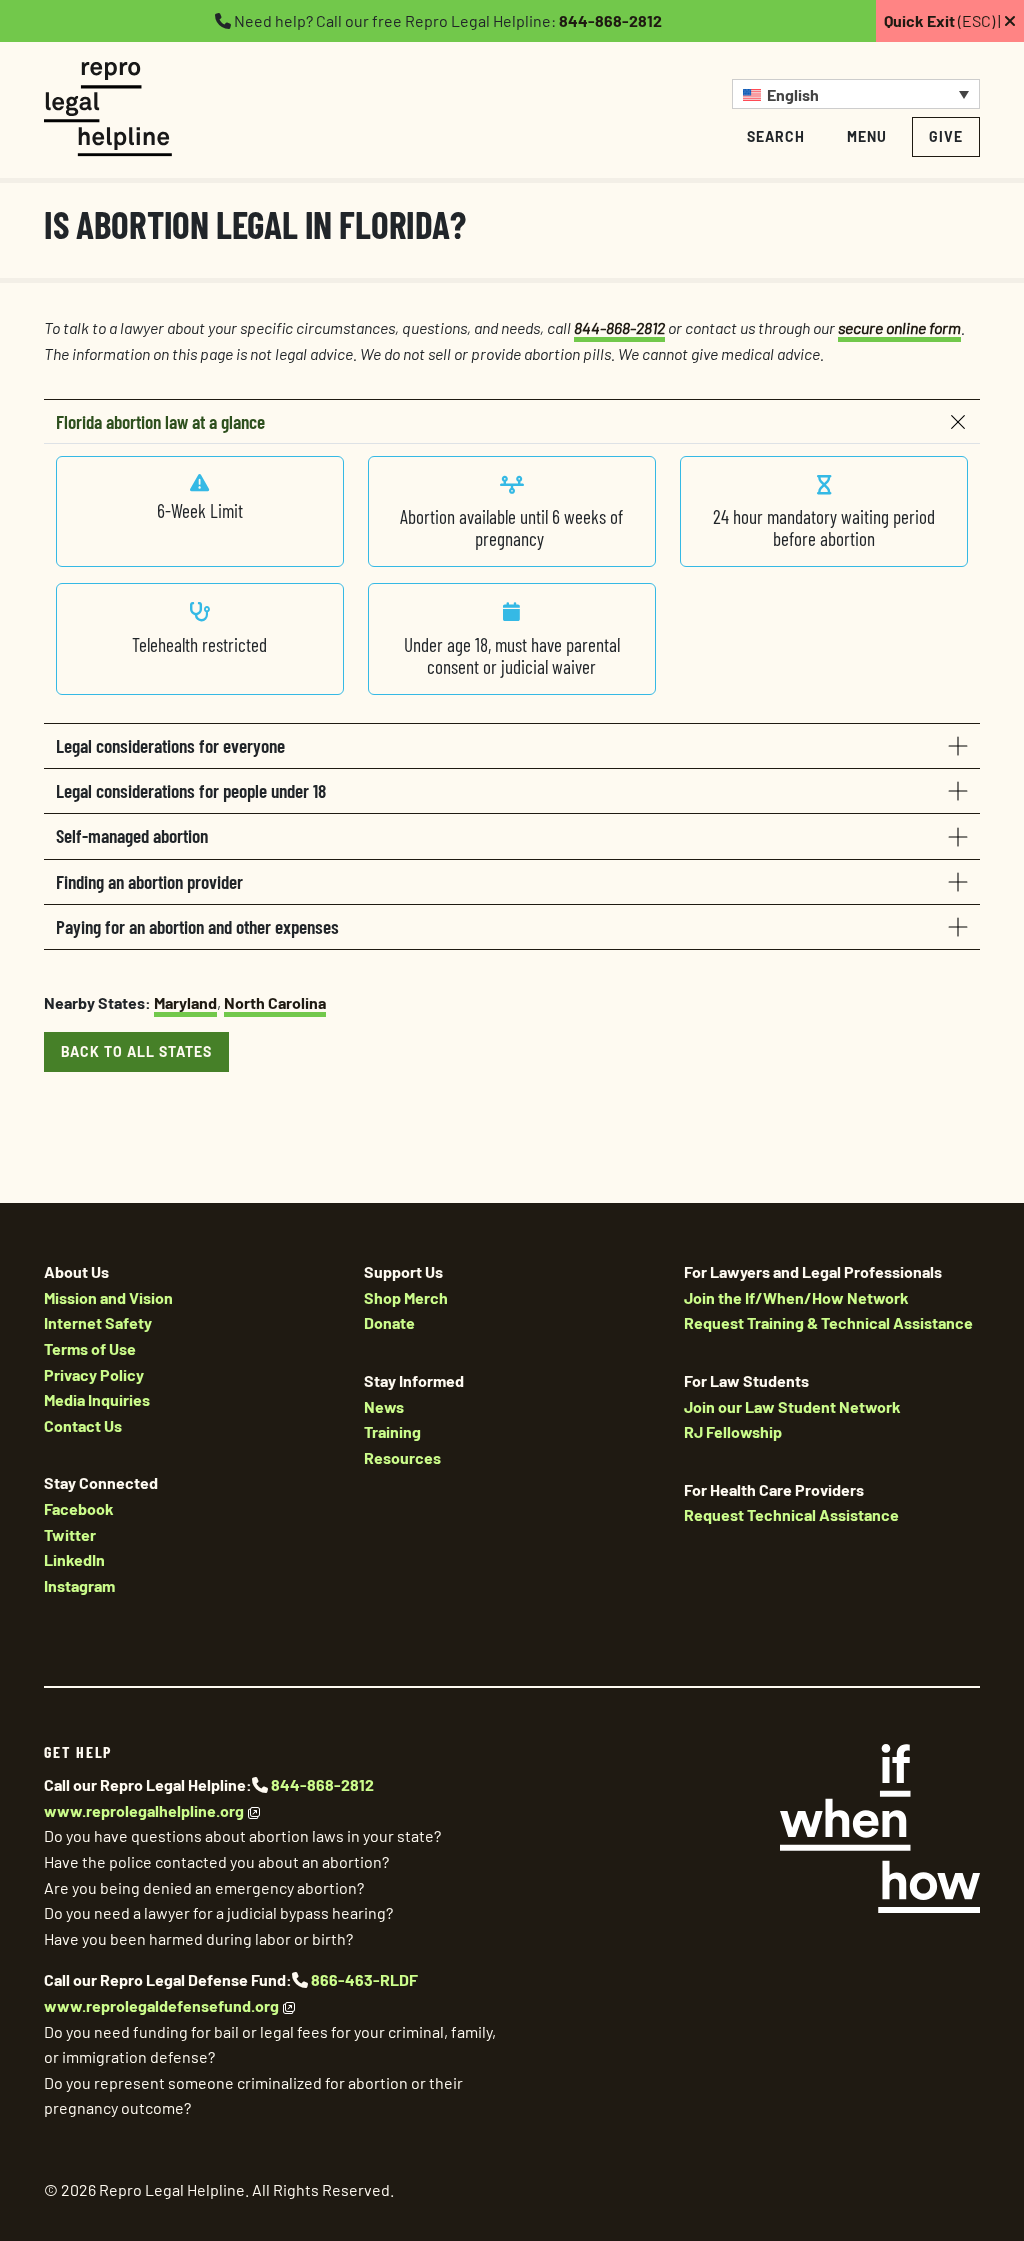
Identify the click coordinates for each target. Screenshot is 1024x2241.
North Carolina (275, 1002)
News (384, 1406)
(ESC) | (944, 20)
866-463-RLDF (364, 1979)
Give (946, 136)
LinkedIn (74, 1559)
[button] (856, 94)
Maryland (185, 1002)
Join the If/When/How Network (796, 1297)
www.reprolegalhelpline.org (144, 1810)
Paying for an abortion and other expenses (197, 926)
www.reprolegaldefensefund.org (161, 2005)
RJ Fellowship (733, 1431)
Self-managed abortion (132, 835)
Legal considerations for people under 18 (191, 790)
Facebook (79, 1508)
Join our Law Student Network (792, 1406)
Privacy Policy (94, 1374)
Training (392, 1431)
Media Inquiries (97, 1399)
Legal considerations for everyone (170, 745)
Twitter (70, 1534)
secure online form (899, 327)
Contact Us (83, 1425)
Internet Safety (98, 1322)
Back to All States (136, 1051)
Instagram (79, 1585)
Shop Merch (406, 1297)
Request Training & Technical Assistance (828, 1322)
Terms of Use (90, 1348)
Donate (389, 1322)
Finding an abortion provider (149, 881)
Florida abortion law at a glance (160, 421)
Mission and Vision (108, 1297)
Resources (402, 1457)
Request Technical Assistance (791, 1514)
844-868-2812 (610, 20)
